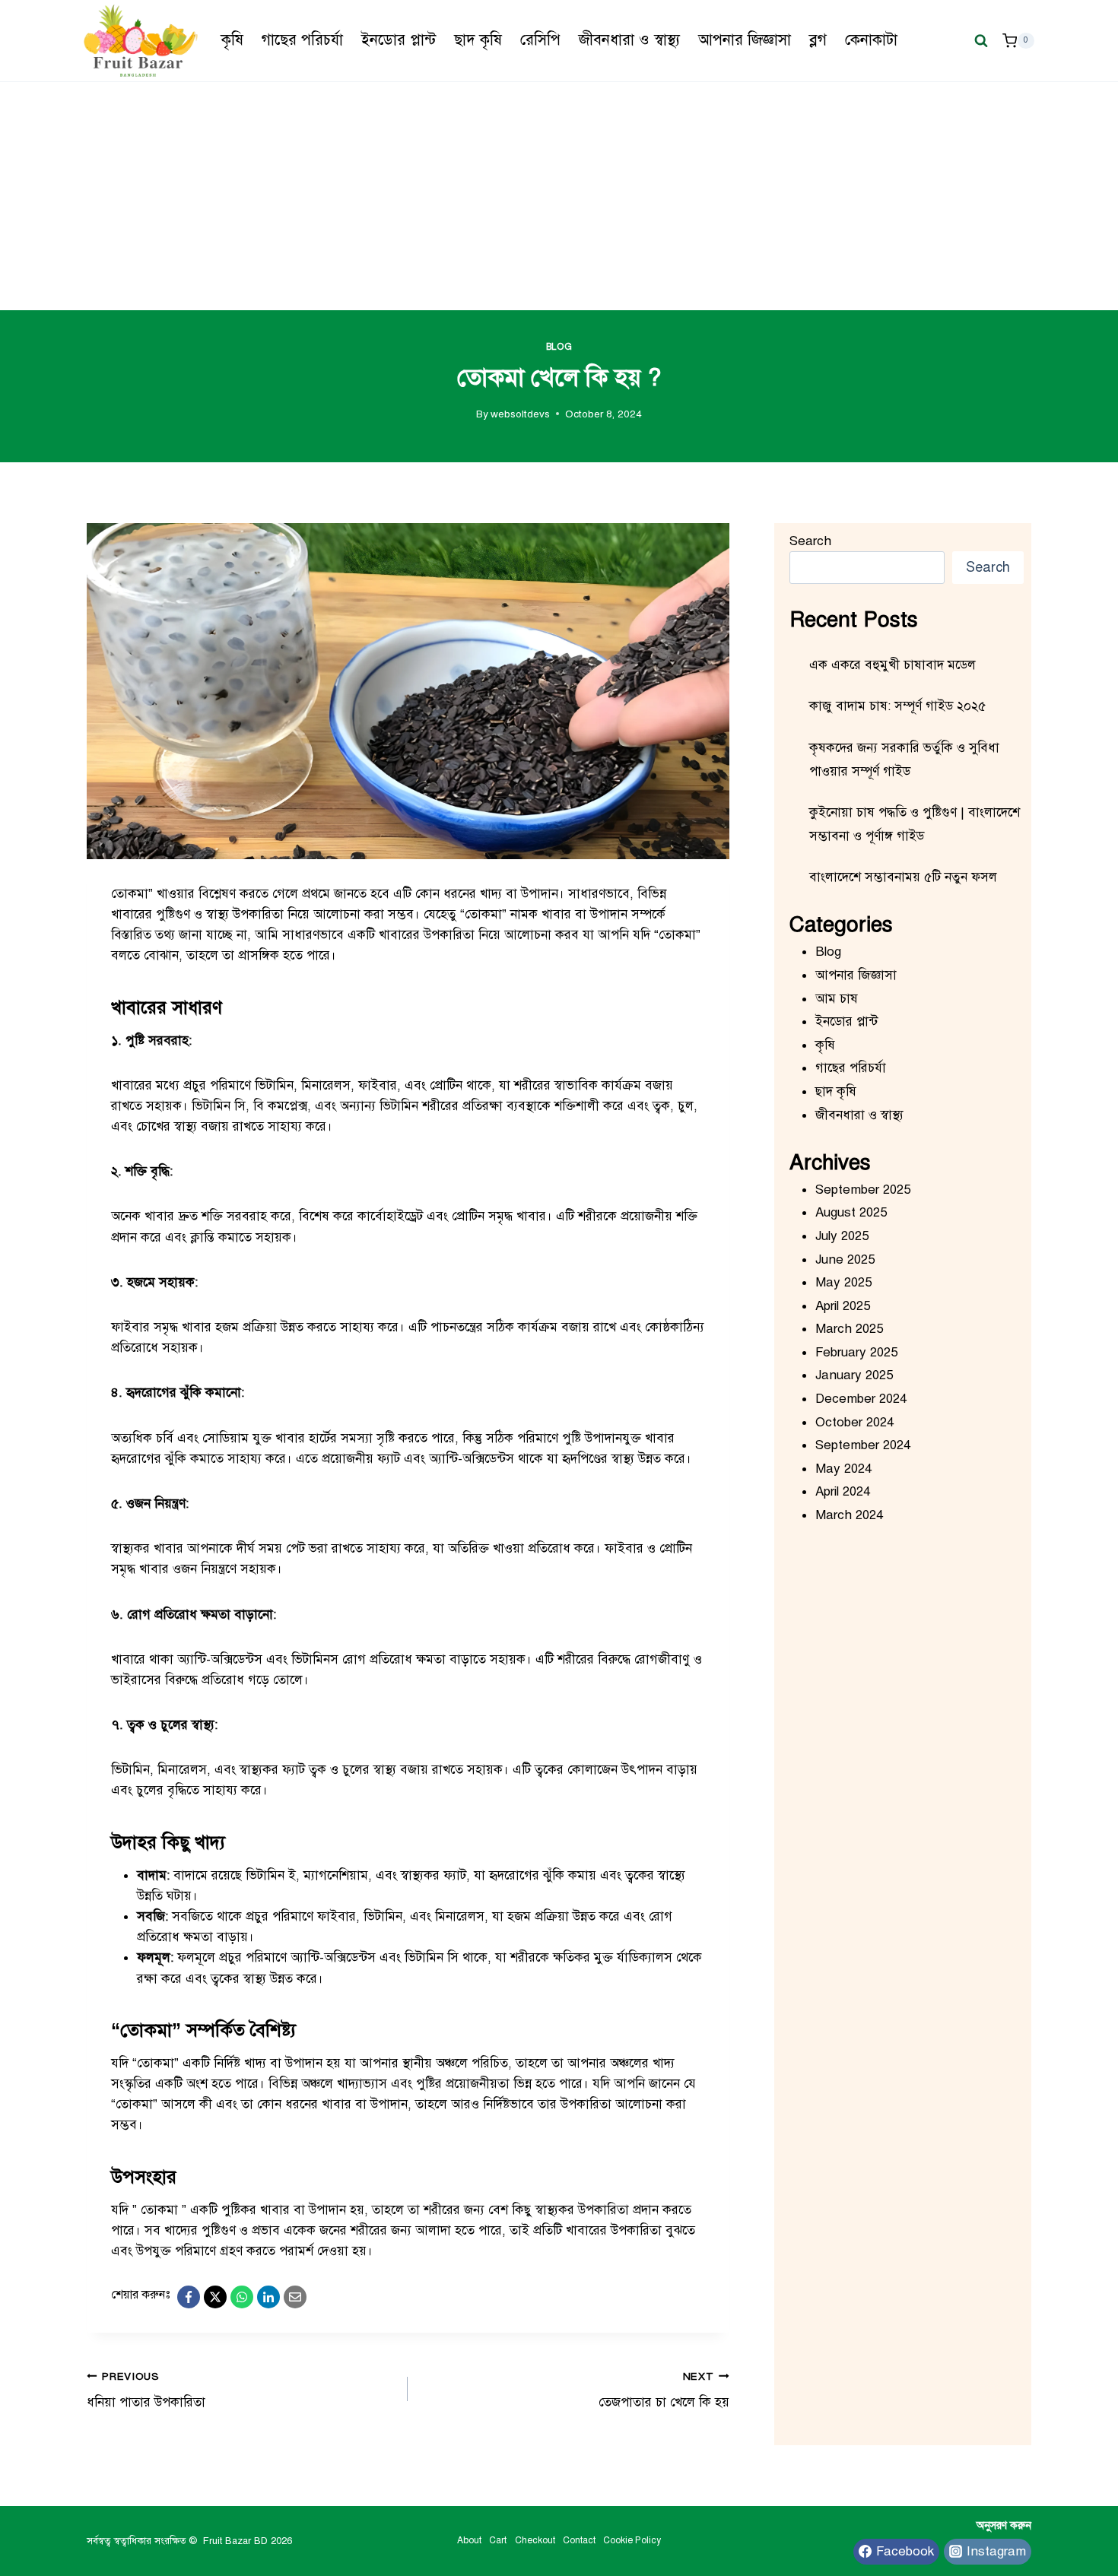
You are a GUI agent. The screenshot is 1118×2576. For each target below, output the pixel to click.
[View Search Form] (981, 40)
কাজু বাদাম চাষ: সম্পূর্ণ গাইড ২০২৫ (897, 706)
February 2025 (856, 1352)
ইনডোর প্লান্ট (399, 40)
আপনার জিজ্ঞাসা (745, 40)
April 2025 (843, 1306)
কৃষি (232, 40)
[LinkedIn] (268, 2297)
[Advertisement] (559, 196)
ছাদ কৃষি (478, 40)
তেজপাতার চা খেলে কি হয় (664, 2390)
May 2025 (843, 1282)
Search (810, 541)
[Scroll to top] (1026, 2515)
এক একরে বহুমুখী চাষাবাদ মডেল (892, 665)
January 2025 (854, 1375)
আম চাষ (837, 999)
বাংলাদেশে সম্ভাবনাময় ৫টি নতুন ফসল (903, 877)
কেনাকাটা (871, 40)
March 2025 (849, 1329)
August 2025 (851, 1212)
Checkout (535, 2540)
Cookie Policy (632, 2540)
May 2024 (843, 1469)
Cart (498, 2540)
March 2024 (849, 1515)
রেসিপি (540, 40)
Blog (559, 347)
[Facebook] (189, 2297)
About (469, 2540)
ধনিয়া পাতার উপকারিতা (146, 2390)
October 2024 (854, 1422)
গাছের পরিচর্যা (302, 40)
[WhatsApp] (242, 2297)
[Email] (295, 2297)
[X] (215, 2297)
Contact (579, 2540)
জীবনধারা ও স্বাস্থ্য (629, 40)
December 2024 (861, 1399)
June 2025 (845, 1259)
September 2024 (863, 1445)
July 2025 (842, 1236)
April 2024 (843, 1491)
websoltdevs (520, 414)
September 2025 (863, 1190)
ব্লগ (818, 40)
